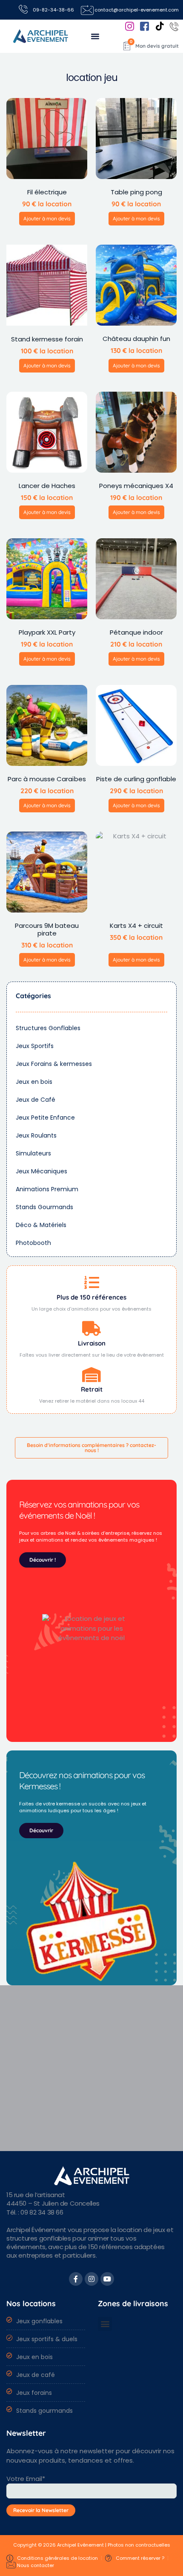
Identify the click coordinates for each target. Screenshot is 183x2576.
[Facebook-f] (76, 2279)
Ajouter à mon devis (47, 218)
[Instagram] (91, 2279)
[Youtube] (107, 2279)
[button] (95, 36)
